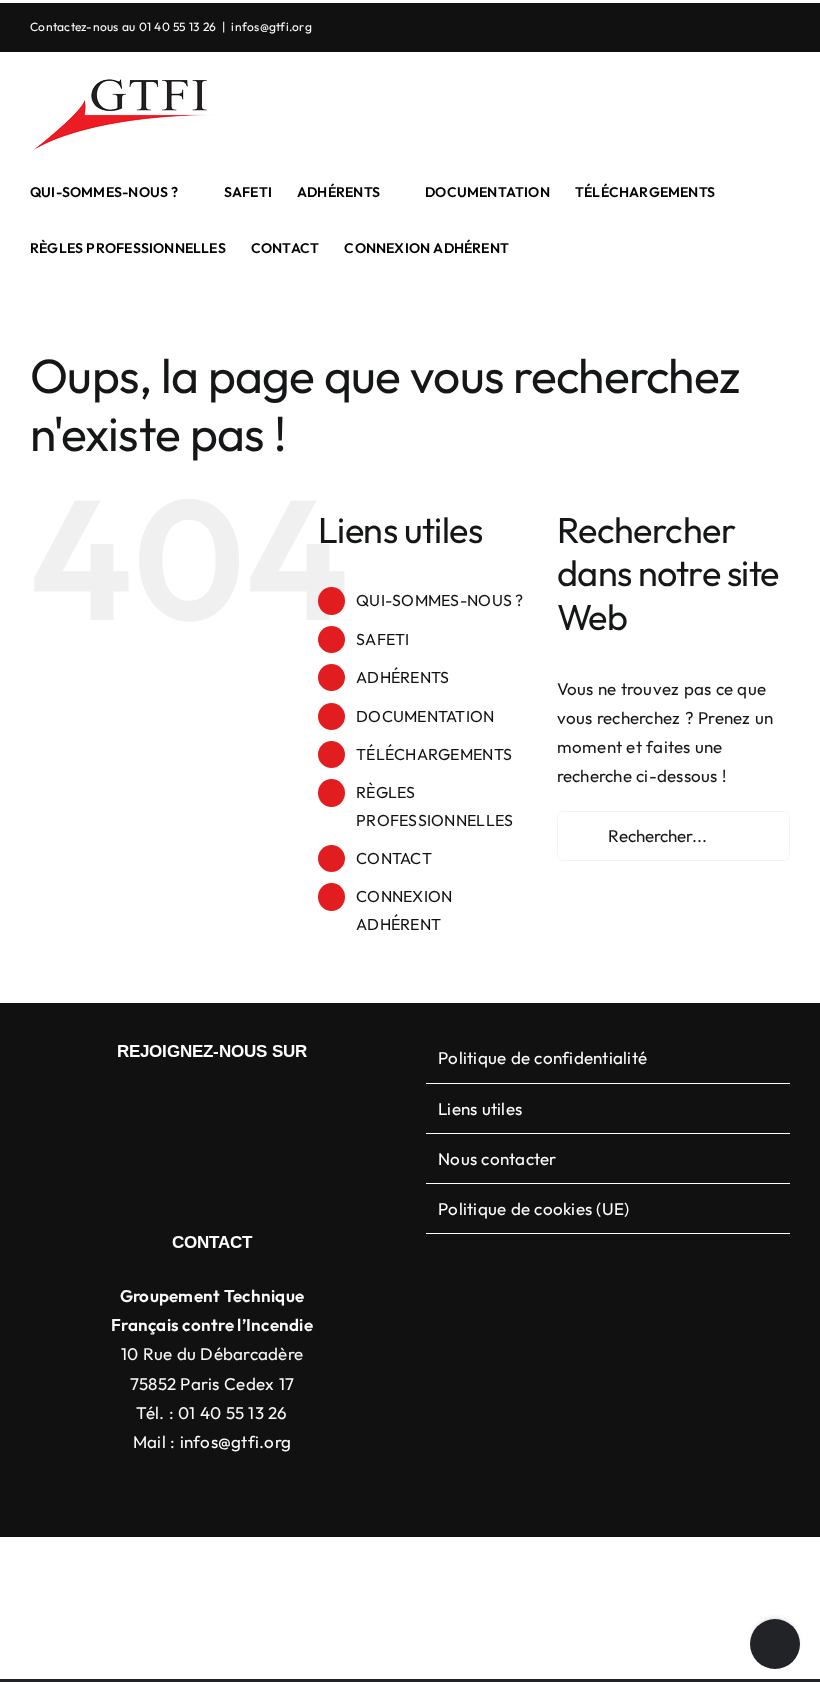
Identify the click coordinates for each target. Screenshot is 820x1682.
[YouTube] (228, 1104)
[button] (539, 248)
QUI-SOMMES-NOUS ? (439, 600)
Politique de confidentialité (542, 1057)
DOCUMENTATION (425, 716)
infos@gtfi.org (271, 26)
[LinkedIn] (196, 1104)
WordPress (729, 1568)
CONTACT (394, 858)
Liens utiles (480, 1108)
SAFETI (383, 639)
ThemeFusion (431, 1568)
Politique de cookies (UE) (533, 1208)
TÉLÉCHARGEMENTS (434, 754)
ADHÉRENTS (402, 677)
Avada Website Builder (299, 1568)
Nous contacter (497, 1158)
